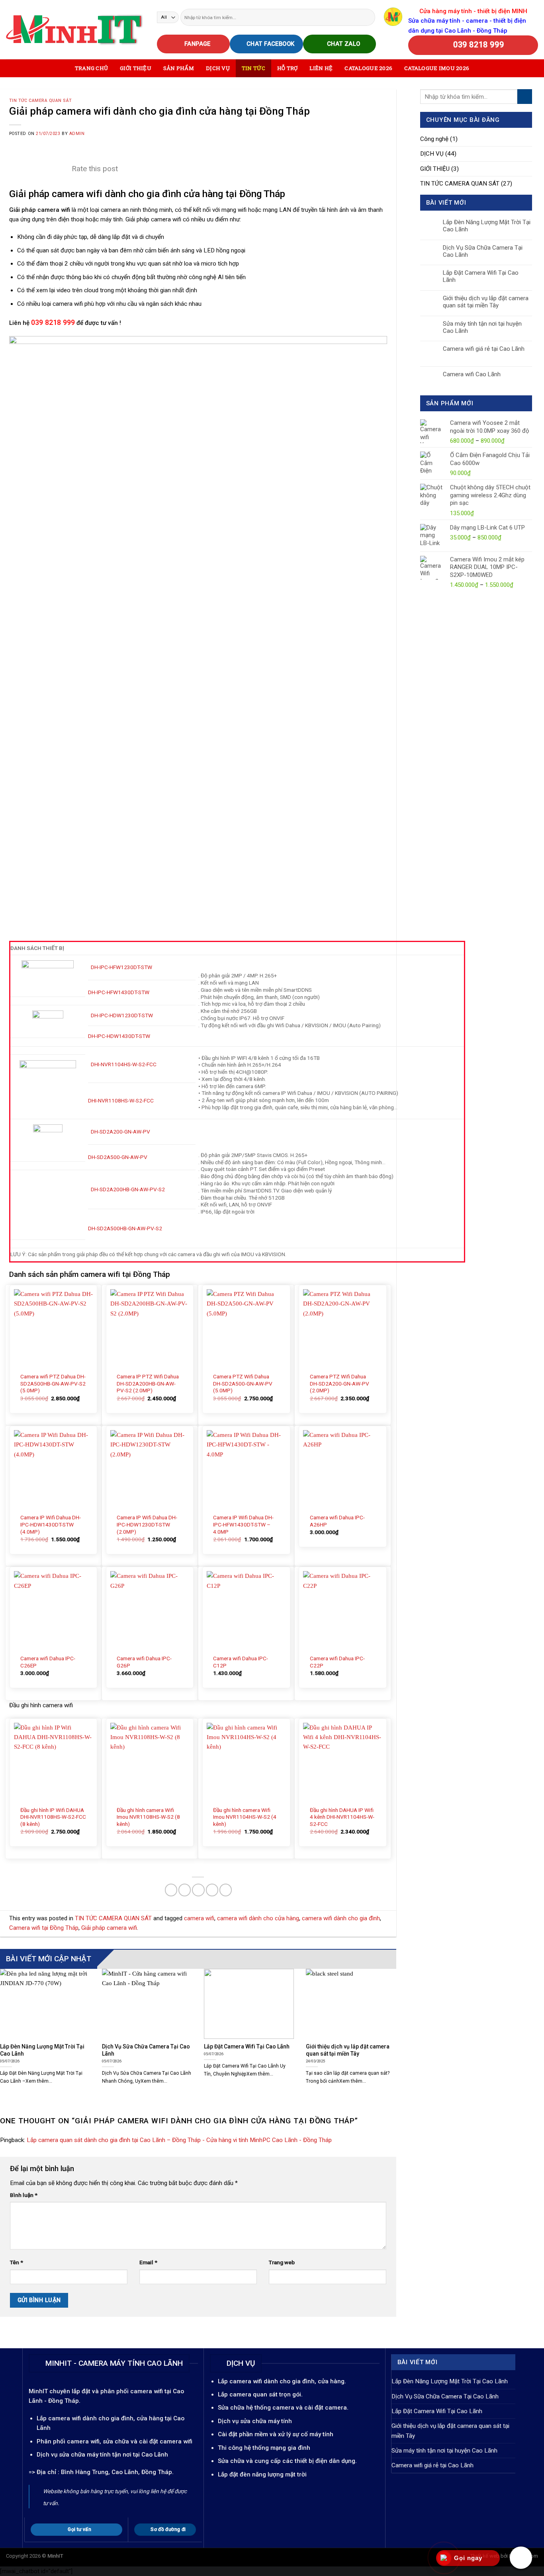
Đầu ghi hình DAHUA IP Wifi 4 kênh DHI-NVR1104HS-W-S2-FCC (342, 1817)
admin (77, 134)
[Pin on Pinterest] (212, 1890)
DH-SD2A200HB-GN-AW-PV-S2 (128, 1189)
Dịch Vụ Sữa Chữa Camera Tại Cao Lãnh (483, 251)
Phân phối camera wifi (68, 2441)
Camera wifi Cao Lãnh (472, 374)
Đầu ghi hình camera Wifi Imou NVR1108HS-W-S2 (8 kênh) (148, 1817)
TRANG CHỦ (91, 68)
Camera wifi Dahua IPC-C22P (337, 1662)
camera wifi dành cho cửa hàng (258, 1918)
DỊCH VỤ (218, 68)
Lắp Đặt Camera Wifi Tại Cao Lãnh (481, 276)
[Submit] (369, 17)
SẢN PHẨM (179, 68)
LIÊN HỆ (321, 68)
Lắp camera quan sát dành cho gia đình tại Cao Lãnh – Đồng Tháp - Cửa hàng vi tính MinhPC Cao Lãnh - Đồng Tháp (179, 2140)
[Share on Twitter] (185, 1890)
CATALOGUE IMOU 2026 (437, 68)
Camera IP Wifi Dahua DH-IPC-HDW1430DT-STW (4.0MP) (51, 1524)
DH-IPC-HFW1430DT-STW (119, 992)
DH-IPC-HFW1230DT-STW (121, 967)
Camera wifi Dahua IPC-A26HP (337, 1521)
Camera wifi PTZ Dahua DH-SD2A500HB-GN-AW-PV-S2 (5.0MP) (53, 1384)
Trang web (282, 2262)
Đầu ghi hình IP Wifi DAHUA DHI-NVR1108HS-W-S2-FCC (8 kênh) (53, 1817)
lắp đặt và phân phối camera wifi (117, 2391)
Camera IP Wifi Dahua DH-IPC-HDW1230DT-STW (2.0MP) (147, 1524)
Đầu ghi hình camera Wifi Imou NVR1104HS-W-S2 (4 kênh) (245, 1817)
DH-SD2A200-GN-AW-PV (120, 1132)
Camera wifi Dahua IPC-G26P (144, 1662)
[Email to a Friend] (198, 1890)
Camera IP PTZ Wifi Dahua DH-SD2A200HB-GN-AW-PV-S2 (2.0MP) (148, 1384)
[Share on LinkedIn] (226, 1890)
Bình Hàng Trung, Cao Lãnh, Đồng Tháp (116, 2472)
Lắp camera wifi (59, 2418)
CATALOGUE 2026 (368, 68)
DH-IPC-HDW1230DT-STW (122, 1015)
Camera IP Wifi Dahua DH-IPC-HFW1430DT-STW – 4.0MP (243, 1524)
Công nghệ (434, 139)
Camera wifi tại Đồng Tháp (44, 1928)
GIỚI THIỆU (136, 68)
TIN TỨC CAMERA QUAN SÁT (40, 101)
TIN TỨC (253, 68)
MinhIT (39, 2391)
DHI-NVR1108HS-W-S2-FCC (121, 1100)
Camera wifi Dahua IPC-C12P (241, 1662)
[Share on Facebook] (171, 1890)
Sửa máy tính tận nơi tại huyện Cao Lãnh (482, 327)
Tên (17, 2262)
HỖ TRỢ (288, 68)
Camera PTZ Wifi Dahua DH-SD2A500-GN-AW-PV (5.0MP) (243, 1384)
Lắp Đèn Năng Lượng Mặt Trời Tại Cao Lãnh (487, 226)
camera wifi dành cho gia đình (341, 1918)
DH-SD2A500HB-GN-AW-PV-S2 (125, 1228)
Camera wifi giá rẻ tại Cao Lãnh (484, 349)
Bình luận (24, 2195)
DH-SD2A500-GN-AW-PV (118, 1157)
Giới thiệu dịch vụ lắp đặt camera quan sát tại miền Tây (486, 302)
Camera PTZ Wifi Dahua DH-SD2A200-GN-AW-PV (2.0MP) (340, 1384)
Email (148, 2262)
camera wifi (199, 1918)
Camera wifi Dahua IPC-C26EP (48, 1662)
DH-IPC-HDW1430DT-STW (119, 1036)
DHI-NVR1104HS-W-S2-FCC (124, 1064)
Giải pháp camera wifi (109, 1928)
